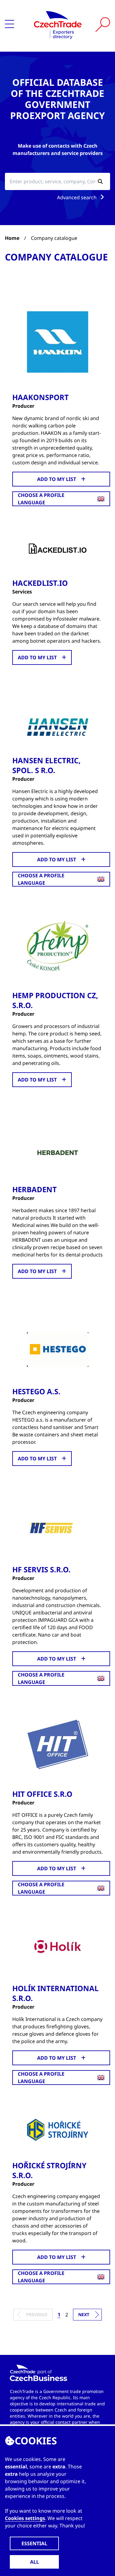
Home (12, 238)
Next (84, 2314)
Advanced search (77, 197)
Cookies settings (25, 2518)
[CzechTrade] (58, 25)
